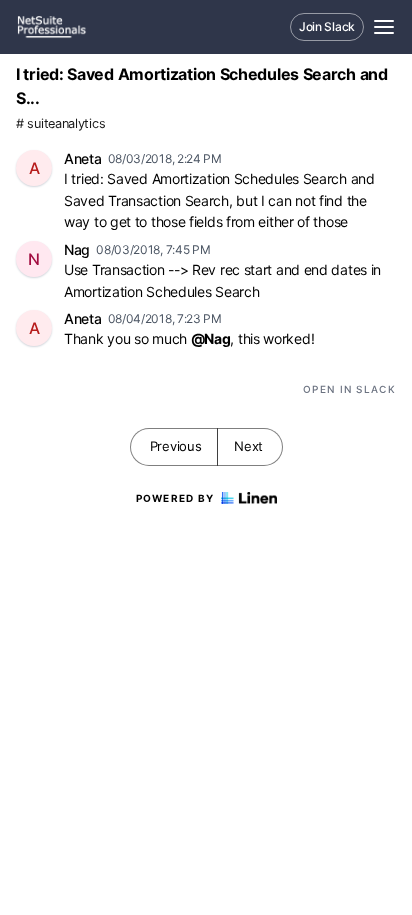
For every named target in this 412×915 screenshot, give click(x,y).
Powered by (175, 498)
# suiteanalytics (60, 123)
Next (248, 446)
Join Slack (327, 26)
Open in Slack (349, 389)
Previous (176, 446)
